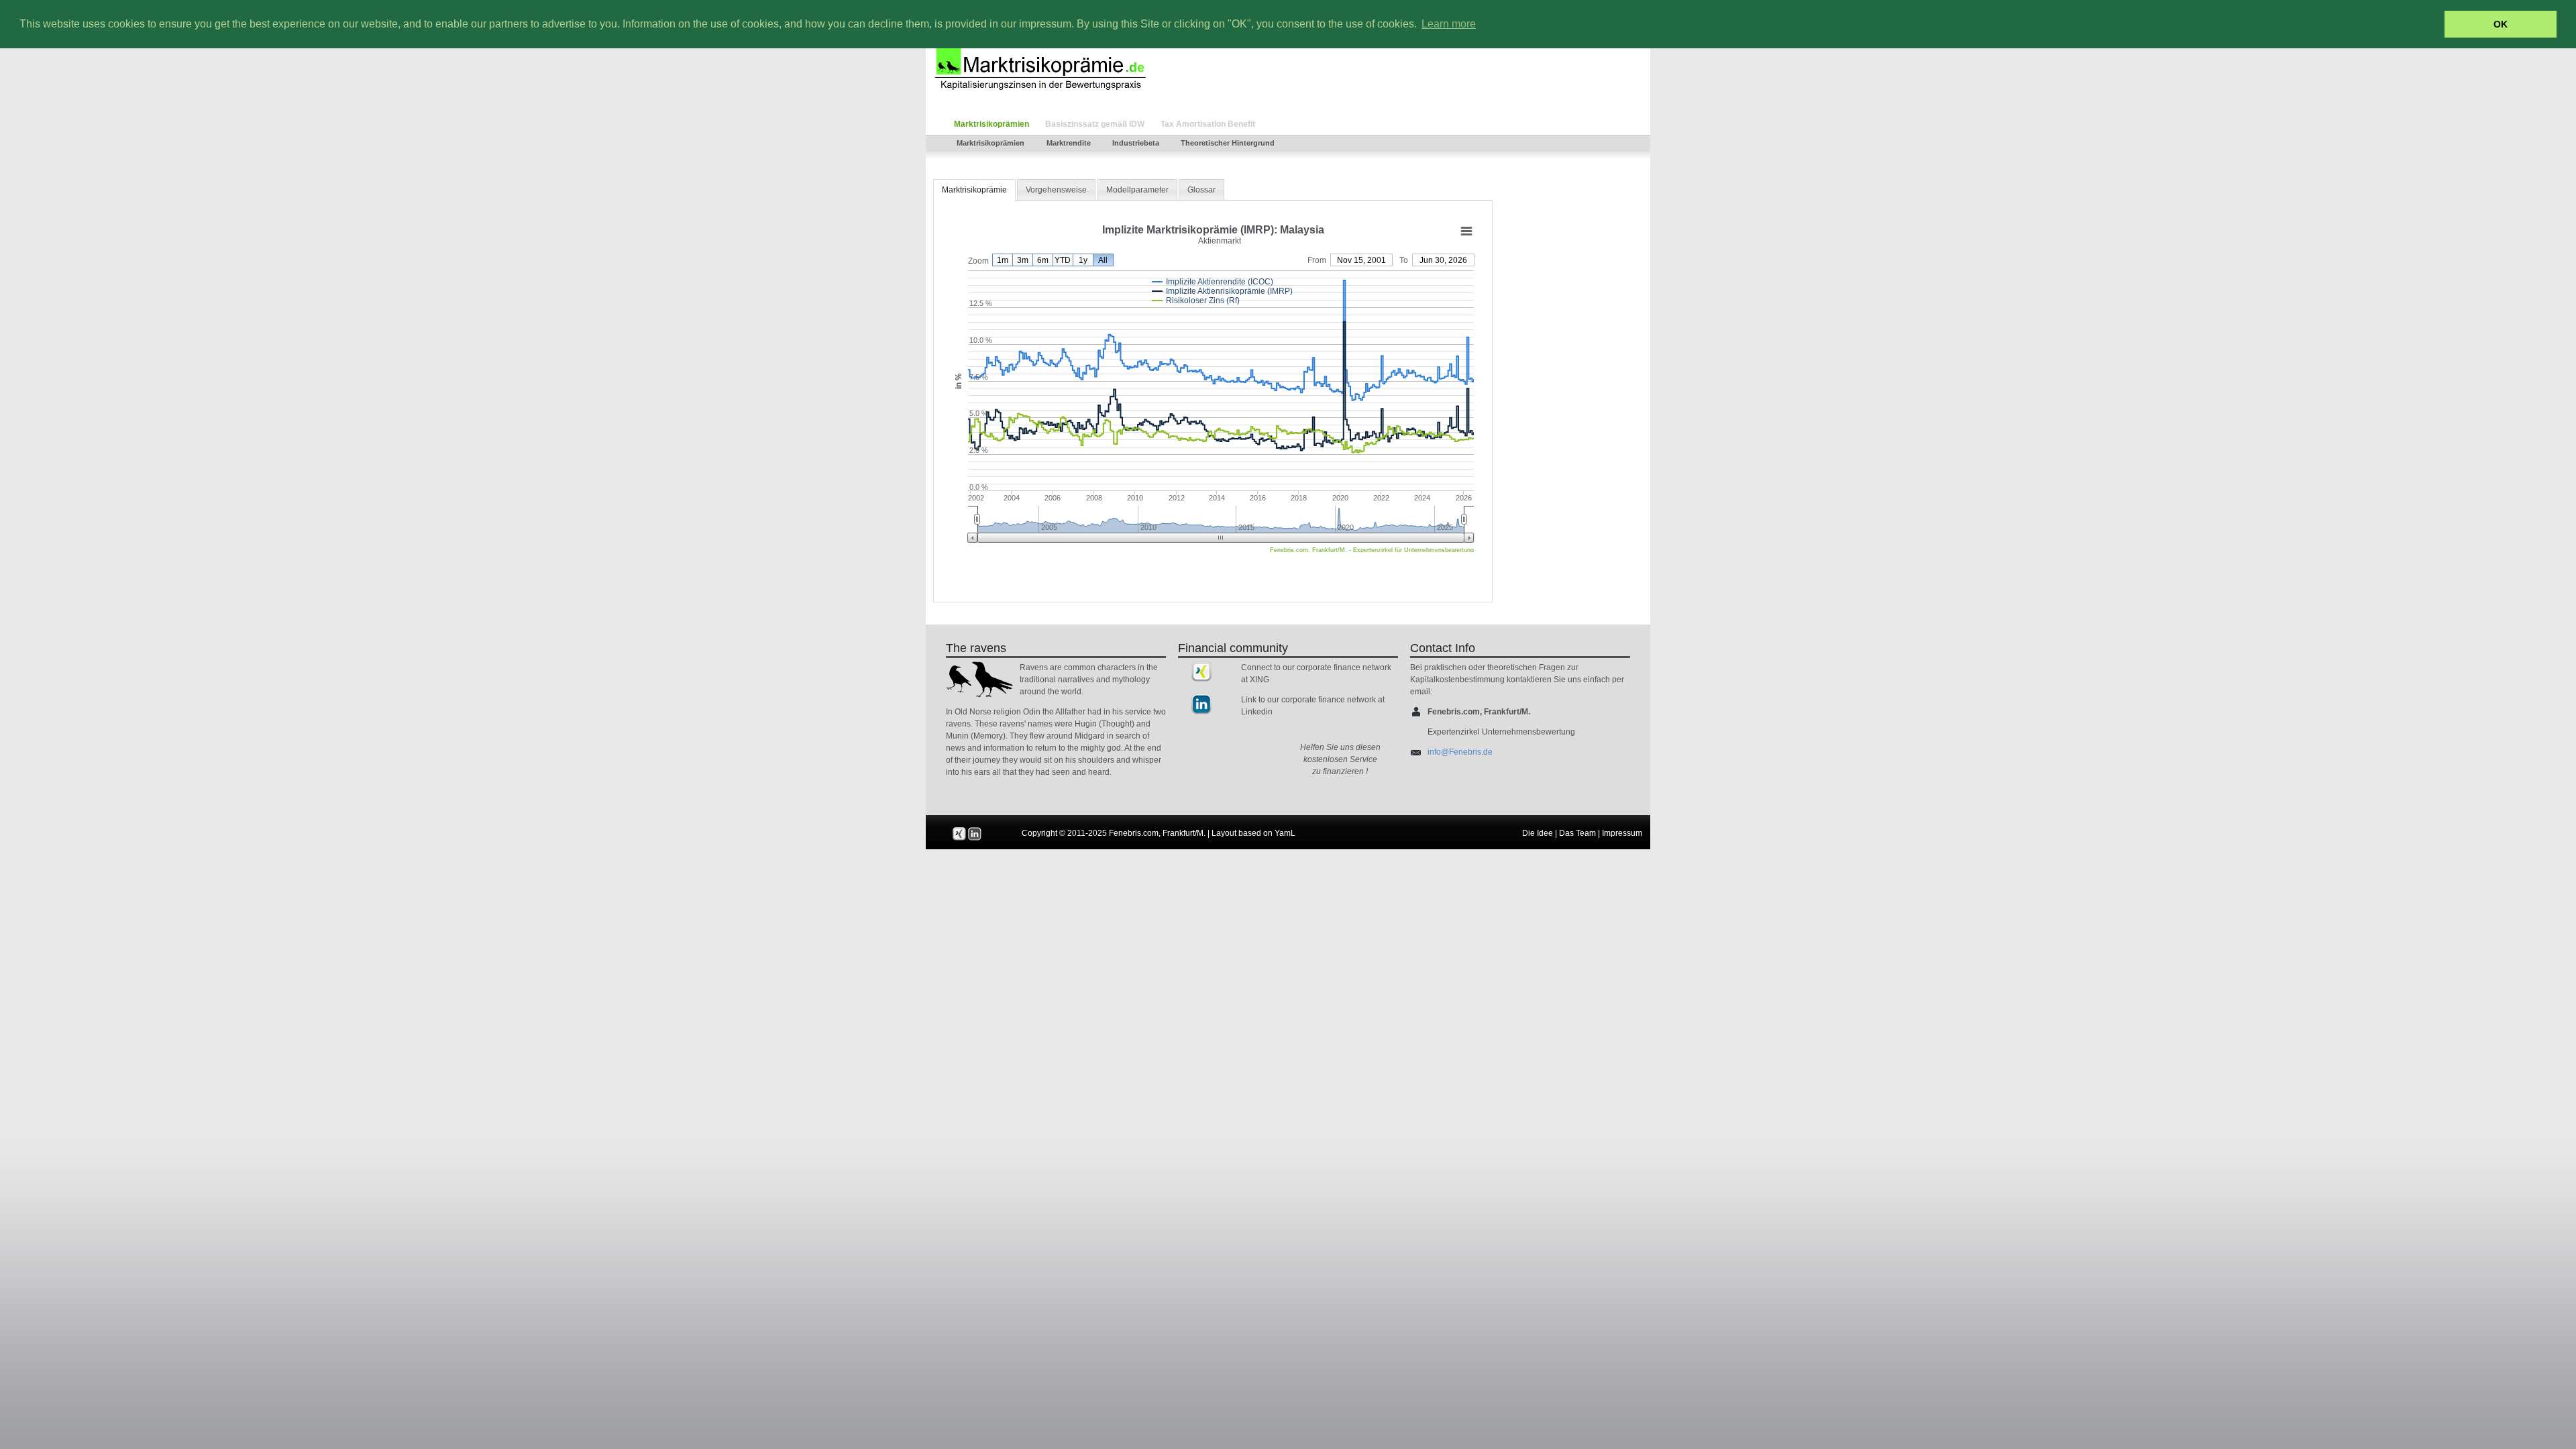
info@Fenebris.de (1460, 752)
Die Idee (1538, 833)
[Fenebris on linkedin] (1201, 704)
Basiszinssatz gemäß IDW (1095, 124)
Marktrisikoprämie (974, 190)
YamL (1285, 833)
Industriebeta (1136, 143)
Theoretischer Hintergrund (1228, 143)
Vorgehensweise (1056, 190)
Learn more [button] (1449, 24)
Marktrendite (1069, 143)
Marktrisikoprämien (991, 124)
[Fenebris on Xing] (1201, 672)
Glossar (1201, 190)
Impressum (1622, 833)
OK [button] (2501, 24)
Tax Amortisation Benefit (1208, 124)
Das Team (1577, 833)
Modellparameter (1137, 190)
